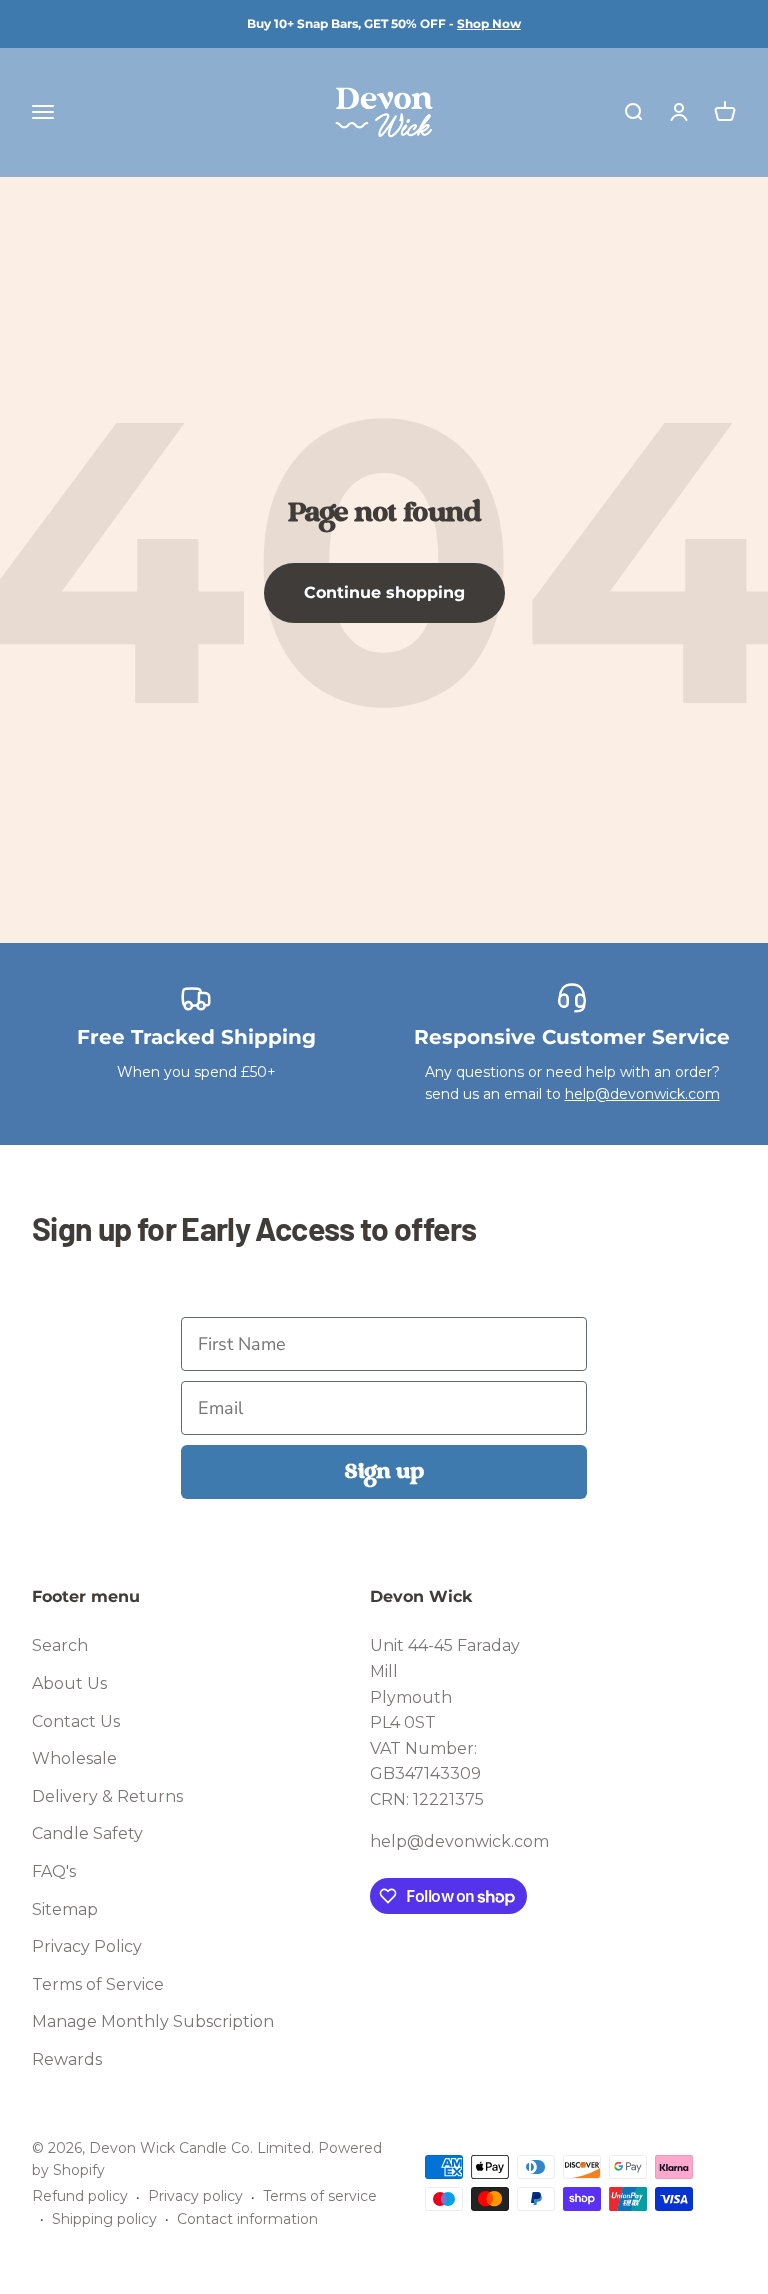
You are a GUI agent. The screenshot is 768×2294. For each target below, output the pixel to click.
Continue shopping (384, 592)
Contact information (247, 2219)
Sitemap (65, 1909)
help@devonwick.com (642, 1094)
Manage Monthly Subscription (153, 2021)
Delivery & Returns (107, 1796)
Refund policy (80, 2196)
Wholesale (74, 1758)
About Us (69, 1683)
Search (60, 1645)
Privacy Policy (87, 1946)
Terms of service (320, 2196)
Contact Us (76, 1721)
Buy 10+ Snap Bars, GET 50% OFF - (384, 23)
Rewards (67, 2059)
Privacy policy (195, 2196)
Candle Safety (87, 1833)
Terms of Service (98, 1984)
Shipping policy (104, 2219)
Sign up (384, 1472)
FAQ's (54, 1871)
